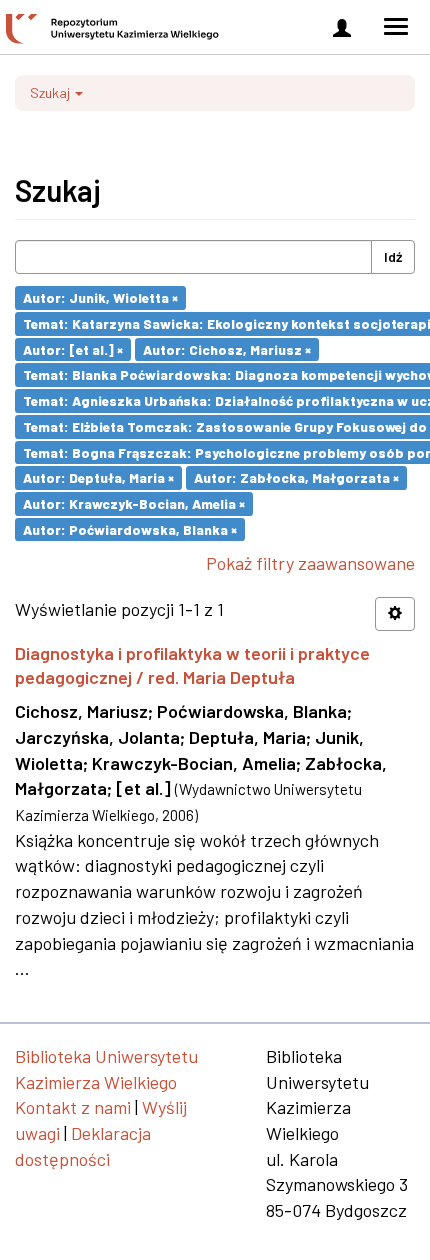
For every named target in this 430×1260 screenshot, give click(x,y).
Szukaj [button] (51, 92)
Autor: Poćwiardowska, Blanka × (130, 528)
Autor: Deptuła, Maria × (98, 477)
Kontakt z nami (73, 1107)
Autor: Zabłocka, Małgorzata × (296, 477)
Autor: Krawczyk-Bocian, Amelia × (134, 503)
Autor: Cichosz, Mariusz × (227, 348)
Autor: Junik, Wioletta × (100, 297)
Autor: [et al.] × (73, 348)
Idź (393, 256)
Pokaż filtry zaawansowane (310, 563)
